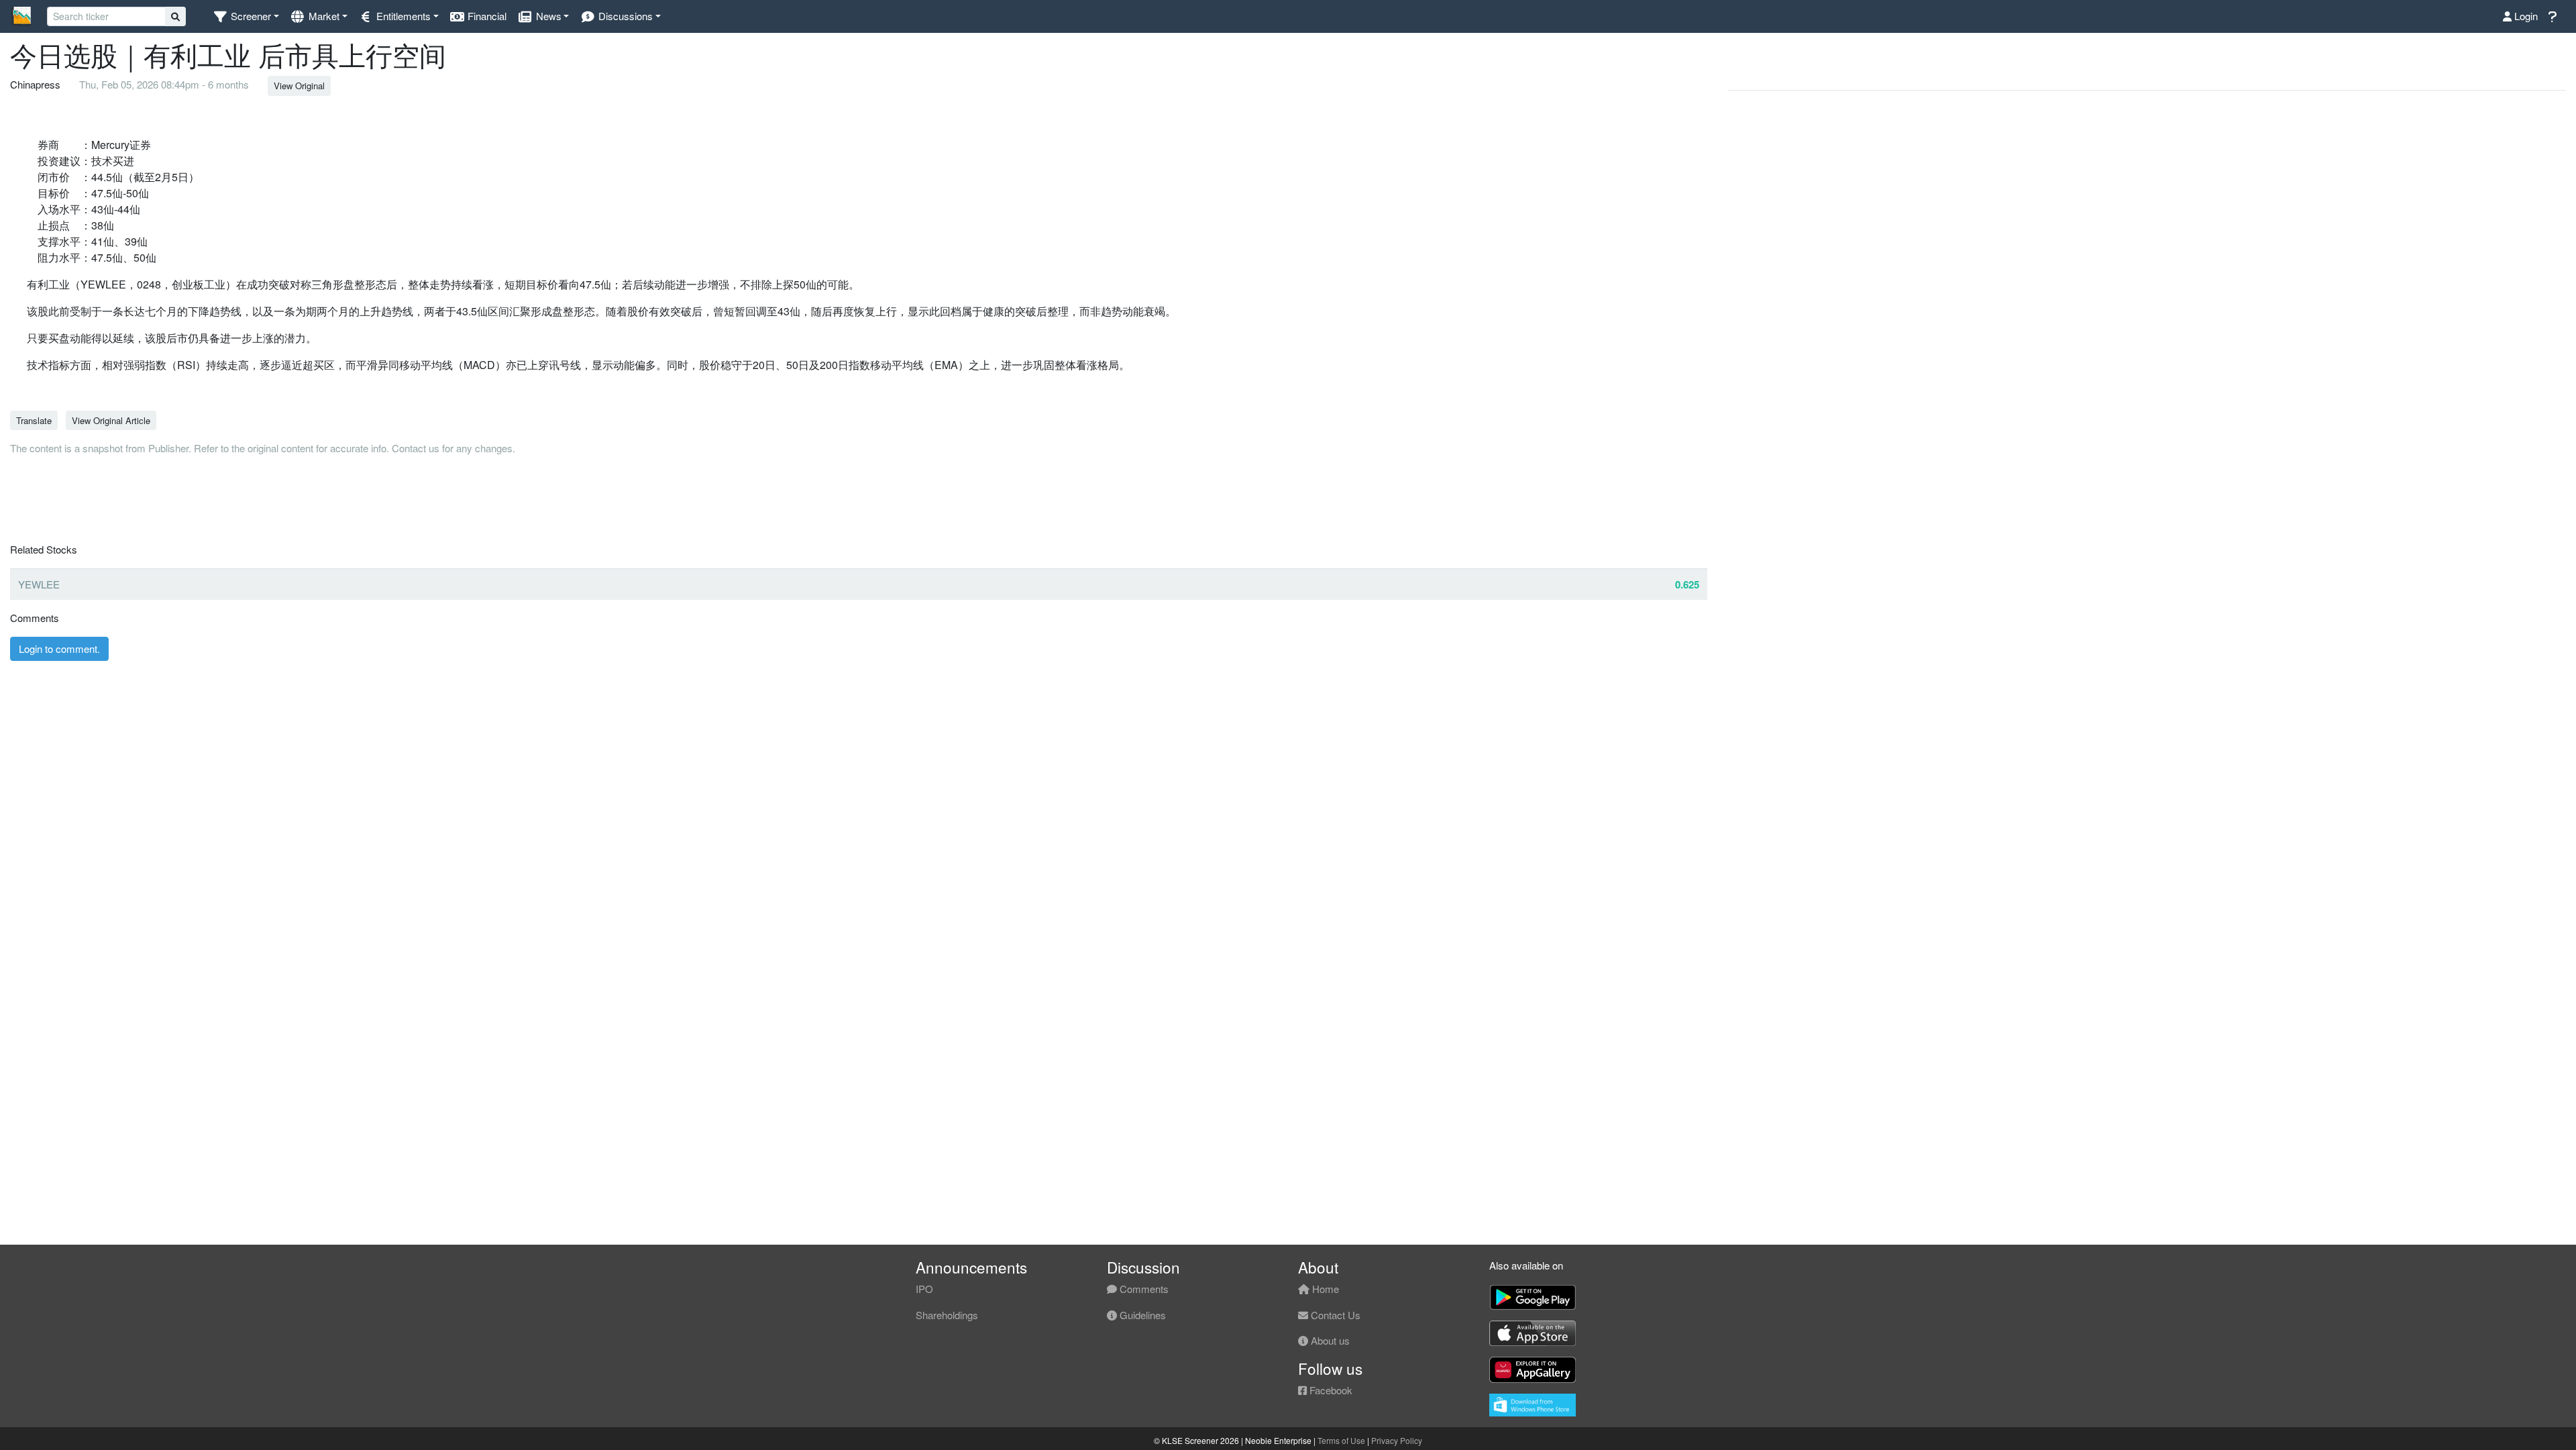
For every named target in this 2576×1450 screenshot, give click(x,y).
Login (2525, 16)
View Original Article (111, 420)
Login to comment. (59, 649)
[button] (246, 16)
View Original (299, 86)
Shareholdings (947, 1315)
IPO (924, 1289)
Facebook (1330, 1390)
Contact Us (1334, 1315)
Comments (1143, 1289)
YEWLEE (39, 584)
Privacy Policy (1397, 1440)
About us (1329, 1340)
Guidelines (1141, 1315)
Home (1324, 1289)
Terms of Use (1341, 1440)
